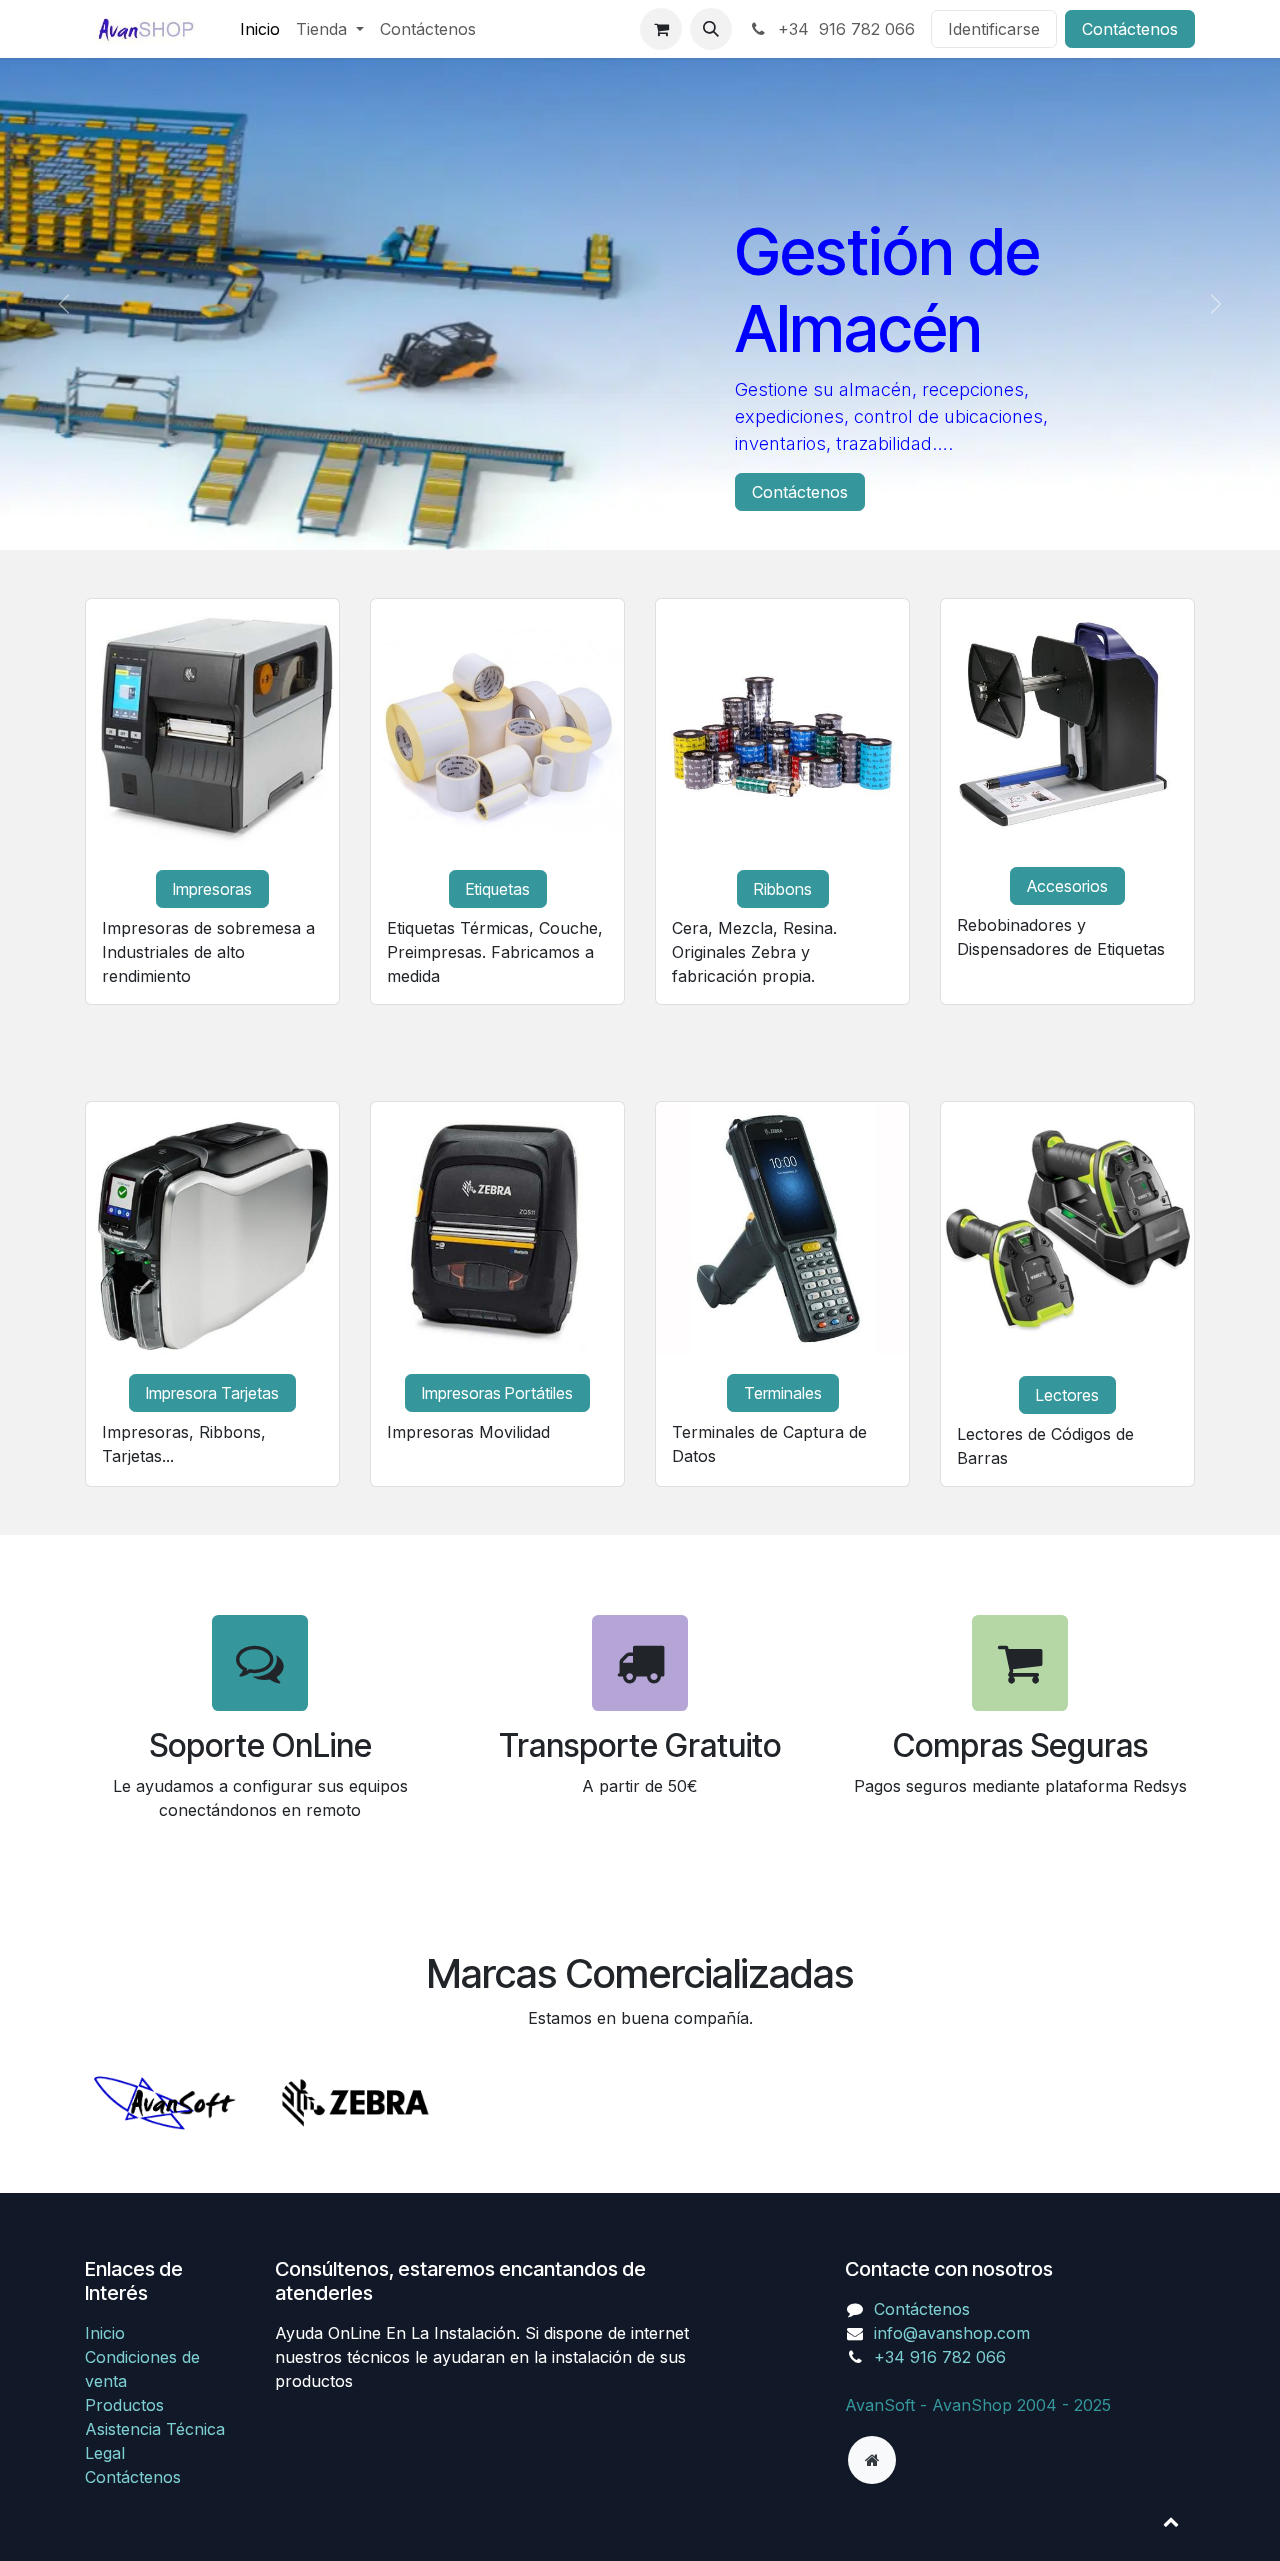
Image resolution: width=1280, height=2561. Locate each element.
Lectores (1067, 1395)
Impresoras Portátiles (497, 1393)
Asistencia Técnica (155, 2429)
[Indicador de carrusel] (622, 510)
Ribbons (783, 889)
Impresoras (212, 889)
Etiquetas (498, 889)
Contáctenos (1130, 29)
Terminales (783, 1393)
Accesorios (1067, 886)
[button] (711, 29)
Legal (105, 2453)
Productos (124, 2405)
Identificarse (994, 29)
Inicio (105, 2333)
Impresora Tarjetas (212, 1393)
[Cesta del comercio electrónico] (661, 29)
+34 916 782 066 (844, 29)
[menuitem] (260, 29)
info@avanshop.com (952, 2333)
